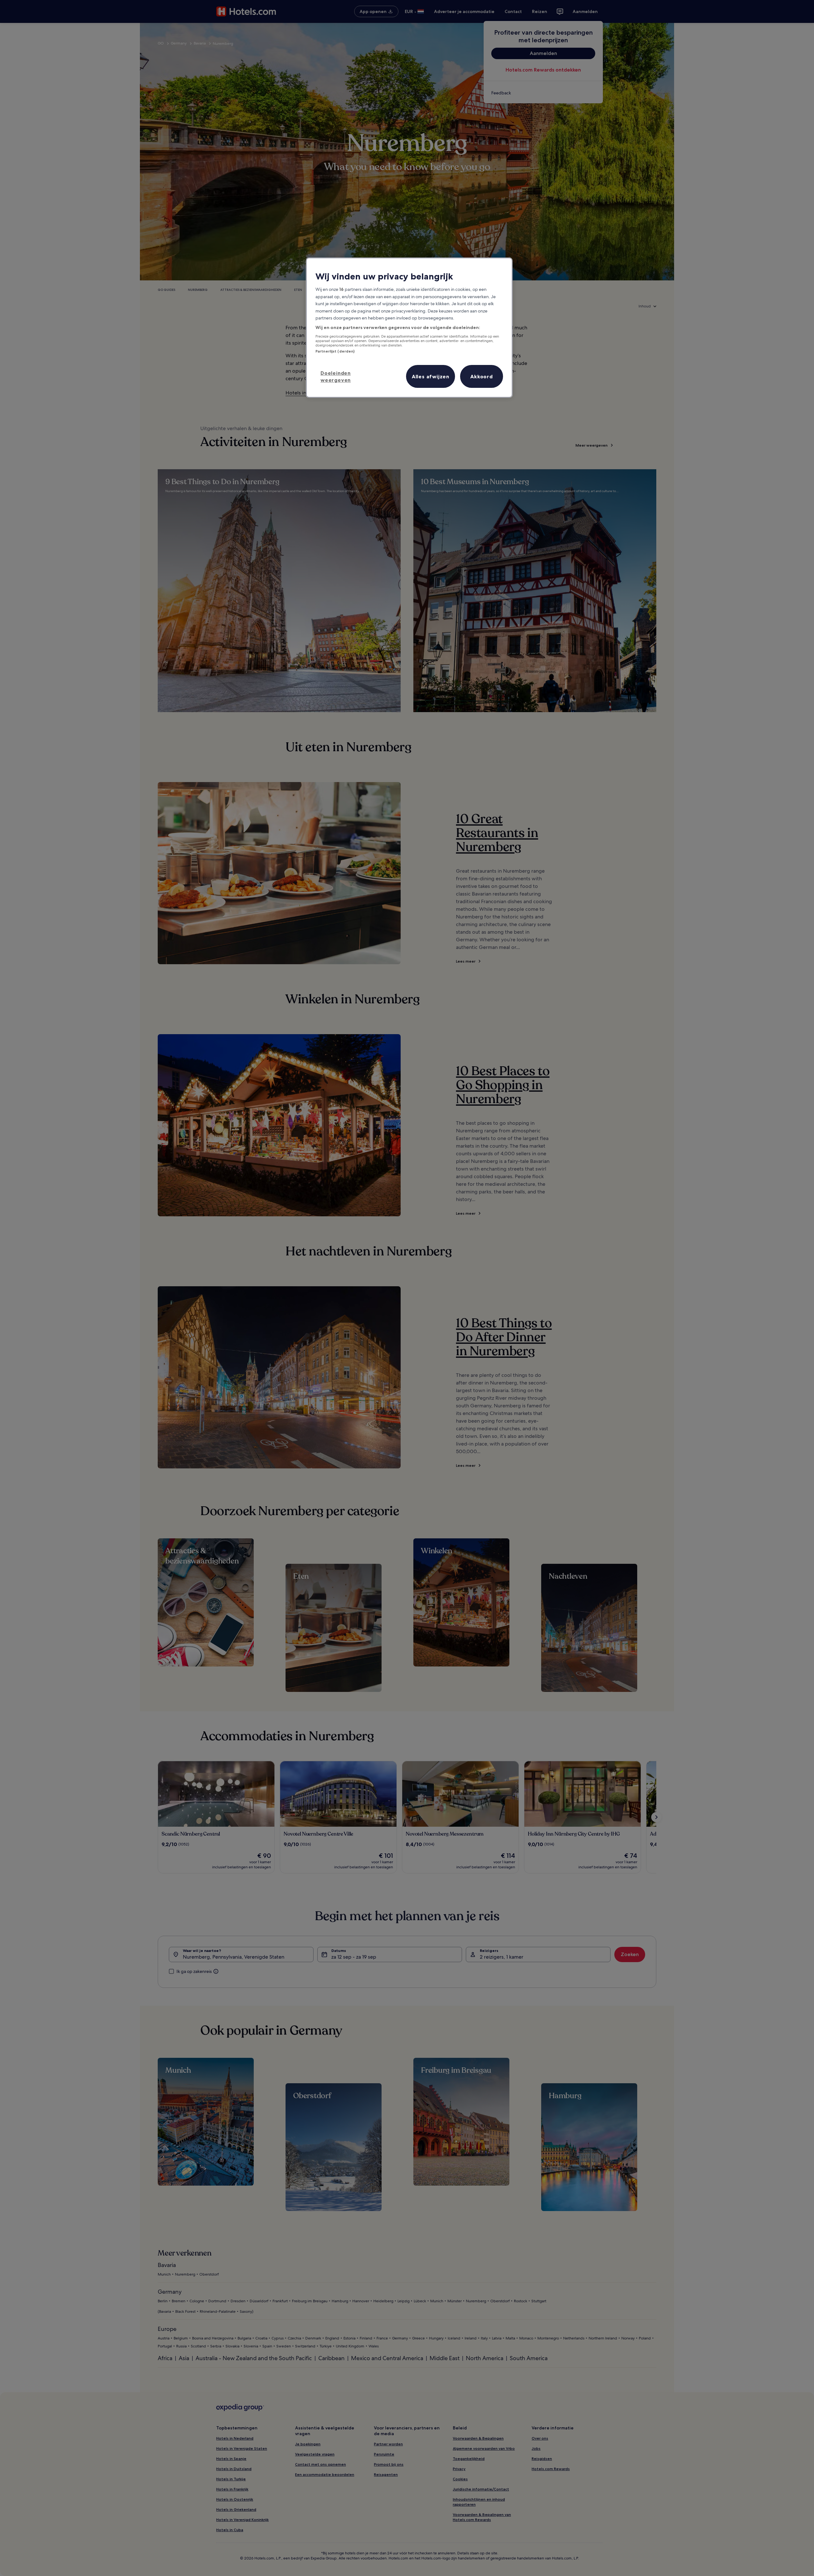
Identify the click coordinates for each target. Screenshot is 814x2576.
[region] (409, 328)
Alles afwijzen (431, 376)
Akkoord (482, 376)
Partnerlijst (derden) (335, 351)
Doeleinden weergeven (336, 376)
